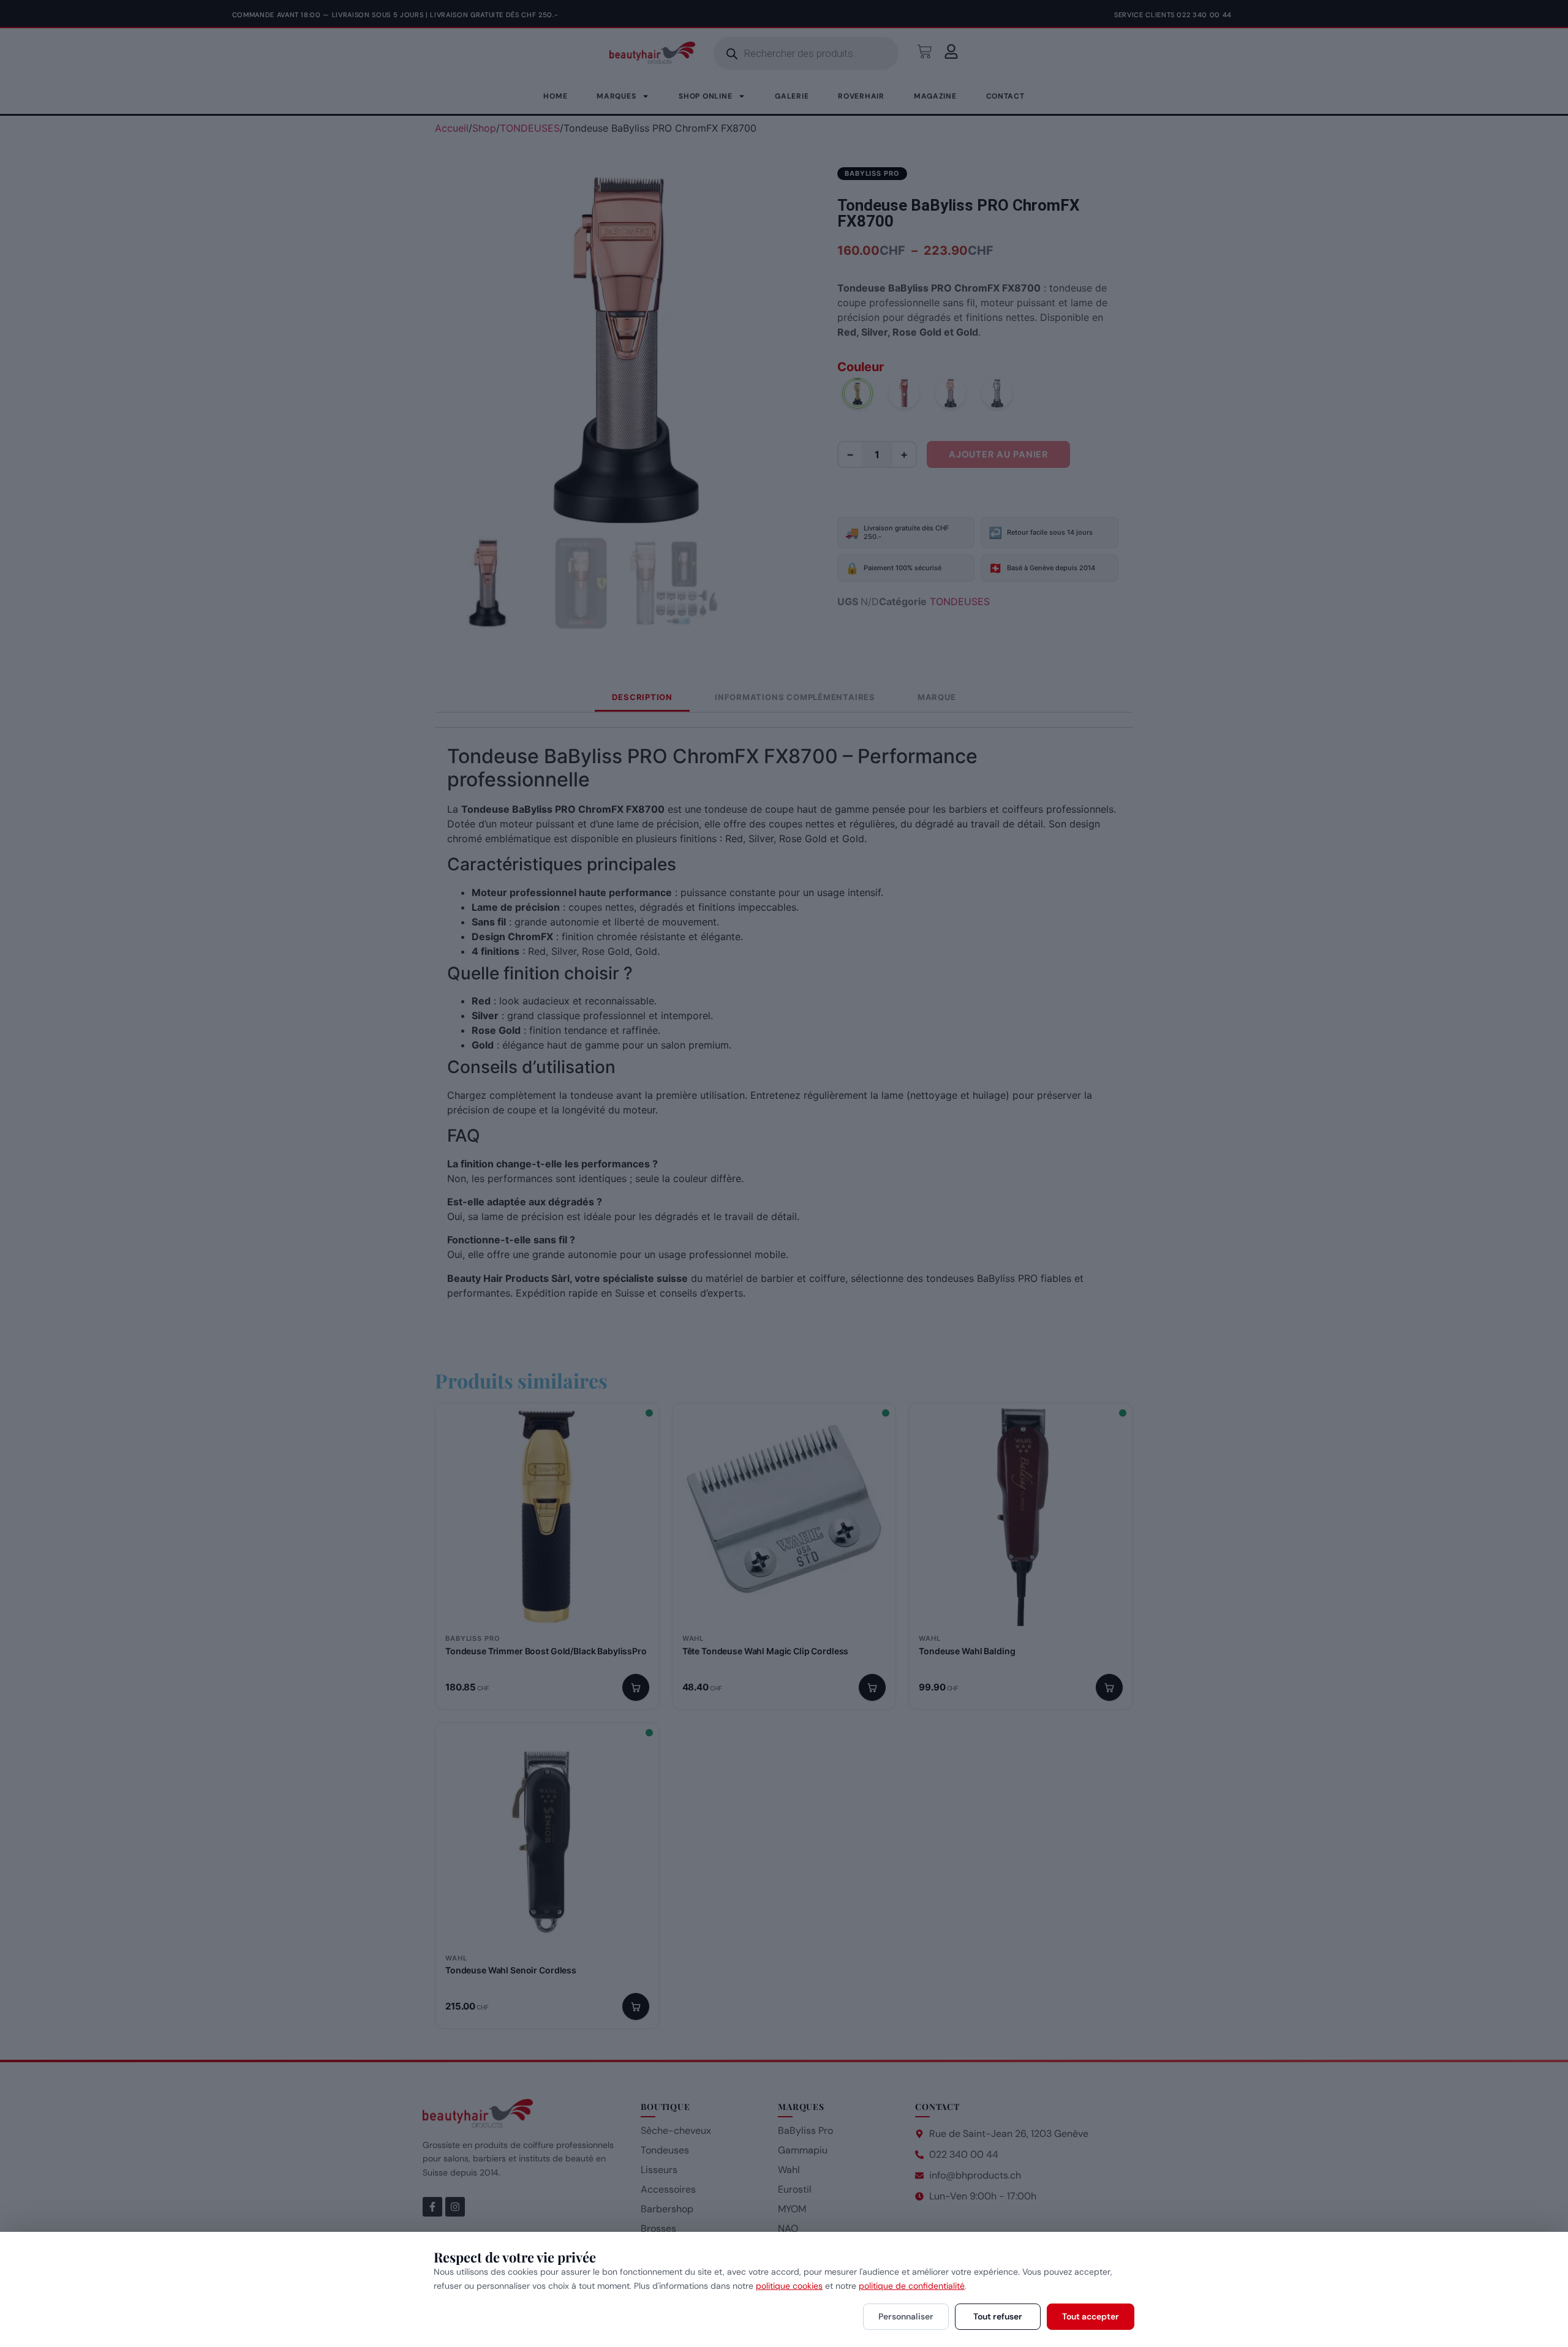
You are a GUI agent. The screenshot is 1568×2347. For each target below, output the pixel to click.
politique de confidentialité (912, 2286)
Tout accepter (1091, 2316)
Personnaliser (906, 2316)
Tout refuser (998, 2316)
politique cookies (789, 2286)
